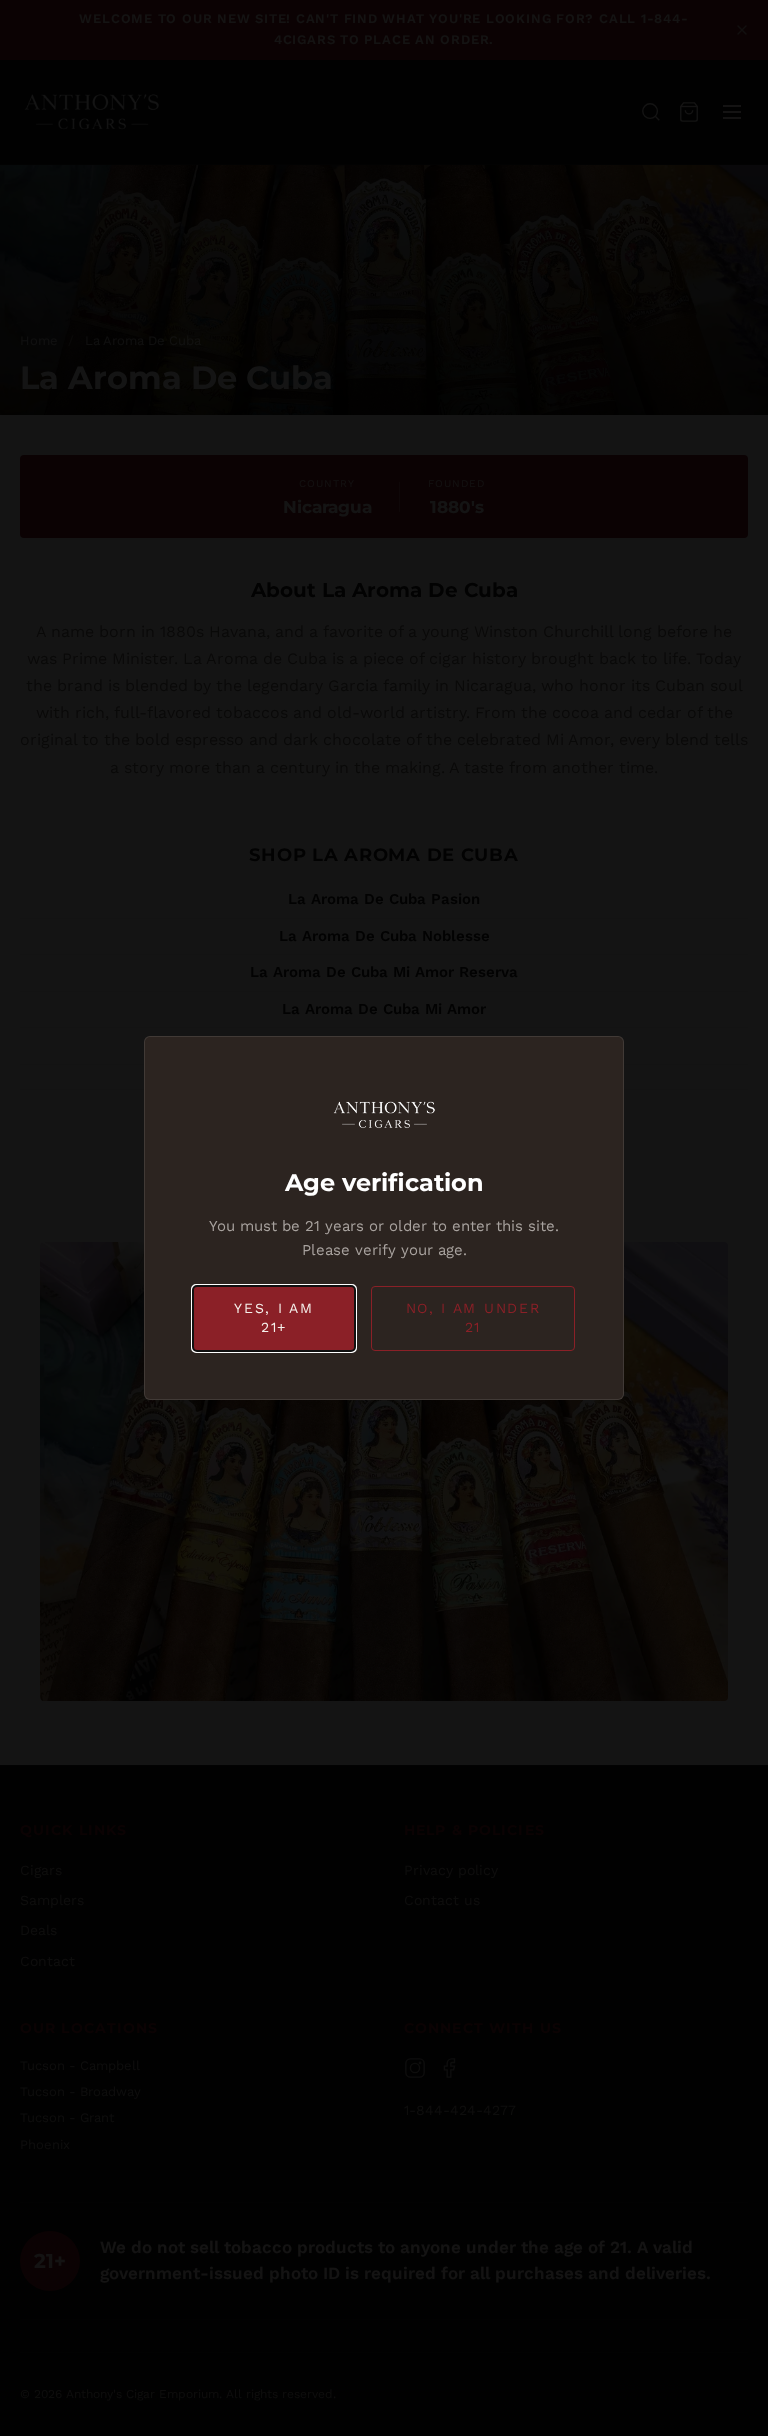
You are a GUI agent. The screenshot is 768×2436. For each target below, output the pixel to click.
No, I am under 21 (473, 1318)
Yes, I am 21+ (273, 1318)
